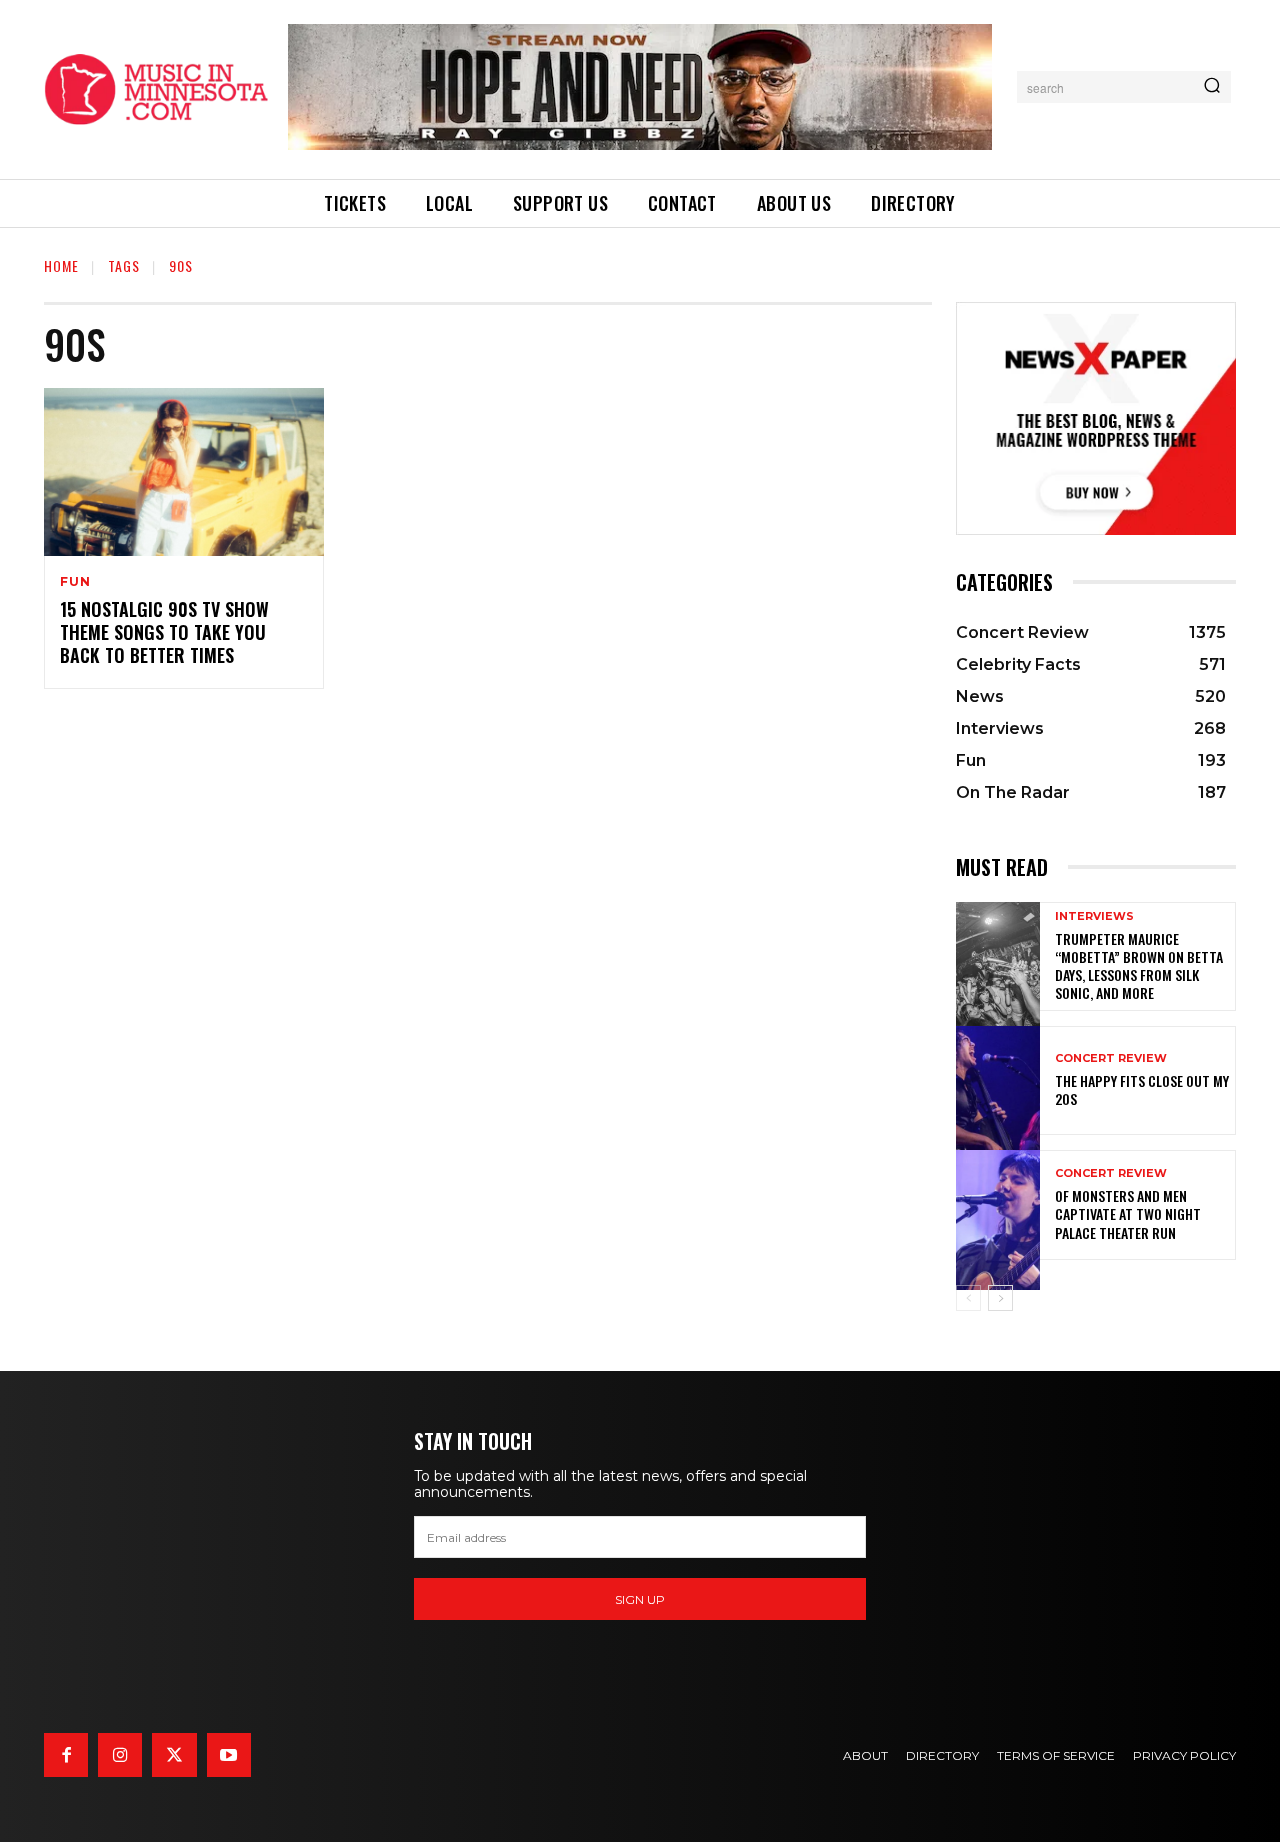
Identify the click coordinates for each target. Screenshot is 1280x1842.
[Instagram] (120, 1755)
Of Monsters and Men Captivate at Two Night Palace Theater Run (1128, 1213)
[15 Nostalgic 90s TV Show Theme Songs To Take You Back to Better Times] (184, 472)
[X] (174, 1755)
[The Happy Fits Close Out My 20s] (998, 1080)
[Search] (1212, 87)
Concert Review (1111, 1058)
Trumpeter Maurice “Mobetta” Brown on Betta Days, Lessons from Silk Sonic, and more (1139, 966)
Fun (75, 582)
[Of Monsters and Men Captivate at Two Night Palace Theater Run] (998, 1204)
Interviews (1094, 916)
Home (61, 265)
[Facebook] (66, 1755)
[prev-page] (968, 1298)
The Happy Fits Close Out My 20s (1142, 1089)
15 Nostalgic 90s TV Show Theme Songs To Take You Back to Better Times (164, 632)
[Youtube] (229, 1755)
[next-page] (1000, 1298)
